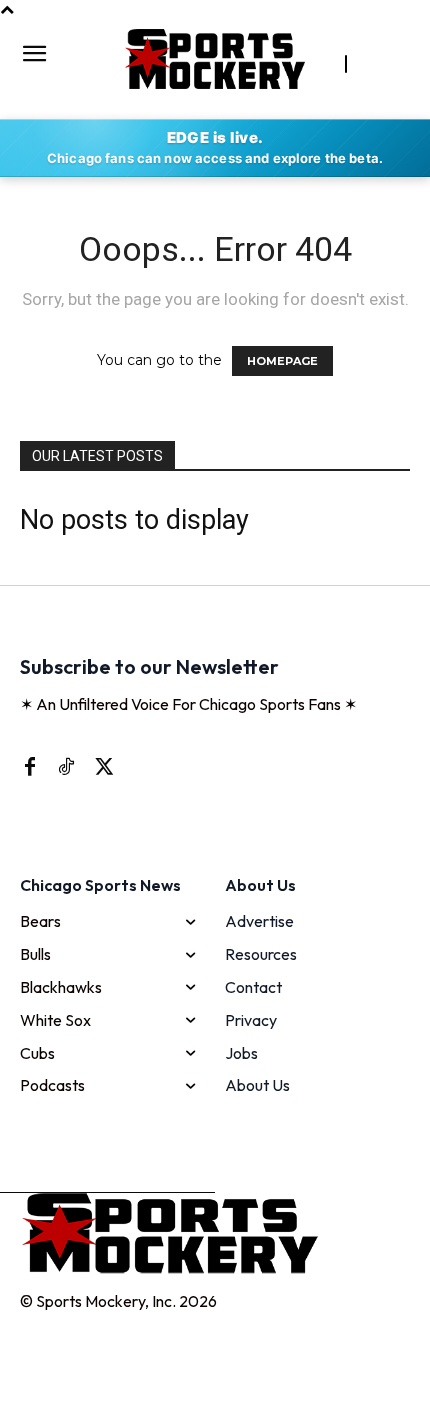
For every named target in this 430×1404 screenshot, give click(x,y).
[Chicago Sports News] (215, 59)
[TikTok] (66, 766)
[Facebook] (30, 766)
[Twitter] (102, 766)
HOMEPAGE (282, 361)
